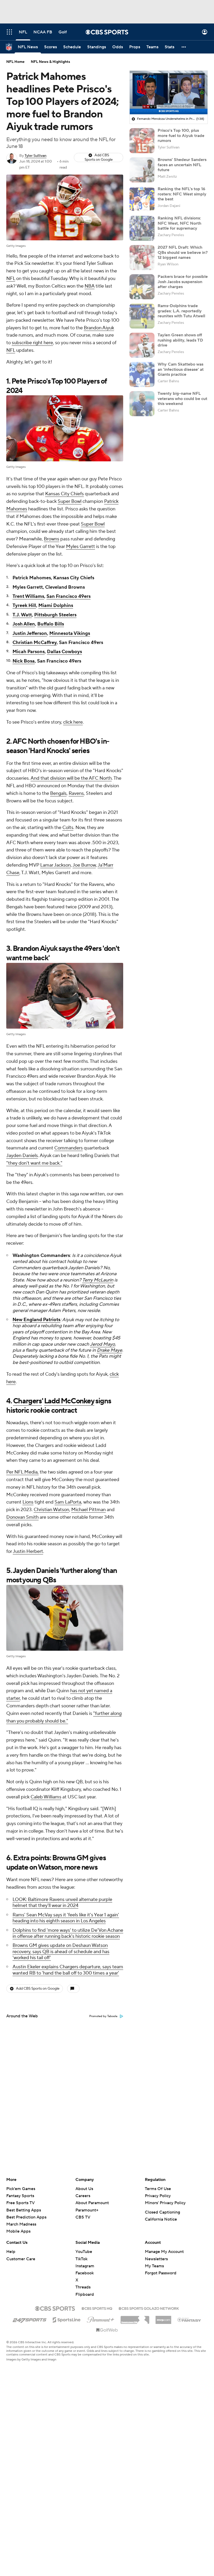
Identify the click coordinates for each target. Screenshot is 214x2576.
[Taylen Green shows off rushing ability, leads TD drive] (142, 345)
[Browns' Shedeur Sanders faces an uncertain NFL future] (142, 170)
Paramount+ (87, 2210)
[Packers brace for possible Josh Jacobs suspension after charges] (142, 287)
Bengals (58, 793)
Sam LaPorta (68, 1502)
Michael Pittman (88, 1510)
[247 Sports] (29, 2319)
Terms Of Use (158, 2189)
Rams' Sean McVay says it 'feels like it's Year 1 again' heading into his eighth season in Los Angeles (66, 1918)
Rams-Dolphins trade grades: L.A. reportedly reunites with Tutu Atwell (181, 311)
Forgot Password (161, 2273)
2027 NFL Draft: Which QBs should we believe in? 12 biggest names (183, 252)
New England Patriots (36, 1320)
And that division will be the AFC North (71, 778)
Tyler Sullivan (35, 156)
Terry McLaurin (98, 1280)
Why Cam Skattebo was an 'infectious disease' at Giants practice (181, 369)
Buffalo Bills (51, 624)
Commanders (69, 1148)
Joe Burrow (84, 865)
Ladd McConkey (69, 1401)
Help (11, 2252)
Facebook (85, 2273)
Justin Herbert (28, 1551)
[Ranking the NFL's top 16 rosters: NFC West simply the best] (142, 199)
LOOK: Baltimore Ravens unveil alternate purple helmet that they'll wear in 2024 (62, 1903)
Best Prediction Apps (26, 2217)
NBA (90, 286)
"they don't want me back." (34, 1163)
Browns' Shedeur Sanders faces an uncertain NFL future (182, 165)
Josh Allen (24, 624)
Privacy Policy (158, 2196)
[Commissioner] (135, 2318)
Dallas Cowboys (64, 652)
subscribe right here (32, 343)
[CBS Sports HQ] (97, 2308)
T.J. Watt (22, 615)
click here (73, 722)
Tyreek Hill (24, 606)
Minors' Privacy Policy (165, 2203)
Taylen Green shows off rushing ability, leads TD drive (180, 340)
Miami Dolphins (56, 606)
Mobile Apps (18, 2231)
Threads (83, 2287)
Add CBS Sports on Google (99, 157)
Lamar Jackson (55, 865)
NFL (11, 279)
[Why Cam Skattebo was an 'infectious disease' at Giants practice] (142, 374)
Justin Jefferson (30, 633)
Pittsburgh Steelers (55, 615)
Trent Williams (28, 596)
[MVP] (163, 2318)
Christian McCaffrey (35, 643)
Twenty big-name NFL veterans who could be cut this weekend (182, 398)
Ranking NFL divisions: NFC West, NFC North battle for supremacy (179, 223)
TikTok (81, 2259)
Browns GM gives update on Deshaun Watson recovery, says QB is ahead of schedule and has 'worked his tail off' (61, 1952)
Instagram (85, 2266)
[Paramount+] (101, 2319)
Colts (68, 828)
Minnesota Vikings (70, 633)
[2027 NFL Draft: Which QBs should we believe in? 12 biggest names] (142, 258)
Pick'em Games (21, 2189)
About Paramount (92, 2203)
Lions (28, 1502)
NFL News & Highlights (50, 62)
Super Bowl (70, 501)
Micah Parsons (29, 652)
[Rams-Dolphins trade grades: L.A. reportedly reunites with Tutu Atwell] (142, 316)
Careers (83, 2196)
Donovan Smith (22, 1517)
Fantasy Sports (20, 2196)
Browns (52, 539)
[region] (169, 93)
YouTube (84, 2252)
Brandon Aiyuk (99, 328)
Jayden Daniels (22, 1156)
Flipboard (85, 2294)
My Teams (154, 2266)
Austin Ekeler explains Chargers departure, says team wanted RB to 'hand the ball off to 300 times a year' (68, 1970)
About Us (84, 2189)
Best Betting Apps (24, 2210)
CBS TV (83, 2217)
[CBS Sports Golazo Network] (149, 2308)
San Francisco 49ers (69, 596)
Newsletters (156, 2259)
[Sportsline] (67, 2319)
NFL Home (15, 62)
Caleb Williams (46, 1797)
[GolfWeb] (107, 2330)
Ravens (76, 793)
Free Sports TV (20, 2203)
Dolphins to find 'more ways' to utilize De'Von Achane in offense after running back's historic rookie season (68, 1933)
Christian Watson (51, 1510)
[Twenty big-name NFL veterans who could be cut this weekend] (142, 404)
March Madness (21, 2224)
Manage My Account (164, 2252)
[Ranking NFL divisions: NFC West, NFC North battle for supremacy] (142, 228)
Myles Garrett (81, 547)
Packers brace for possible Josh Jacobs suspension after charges (183, 282)
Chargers (27, 1401)
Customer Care (21, 2259)
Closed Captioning (162, 2212)
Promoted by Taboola (103, 2016)
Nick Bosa (24, 661)
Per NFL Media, (22, 1472)
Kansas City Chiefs (64, 494)
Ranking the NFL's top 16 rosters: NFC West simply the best (182, 194)
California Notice (161, 2219)
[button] (9, 32)
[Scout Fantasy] (189, 2319)
